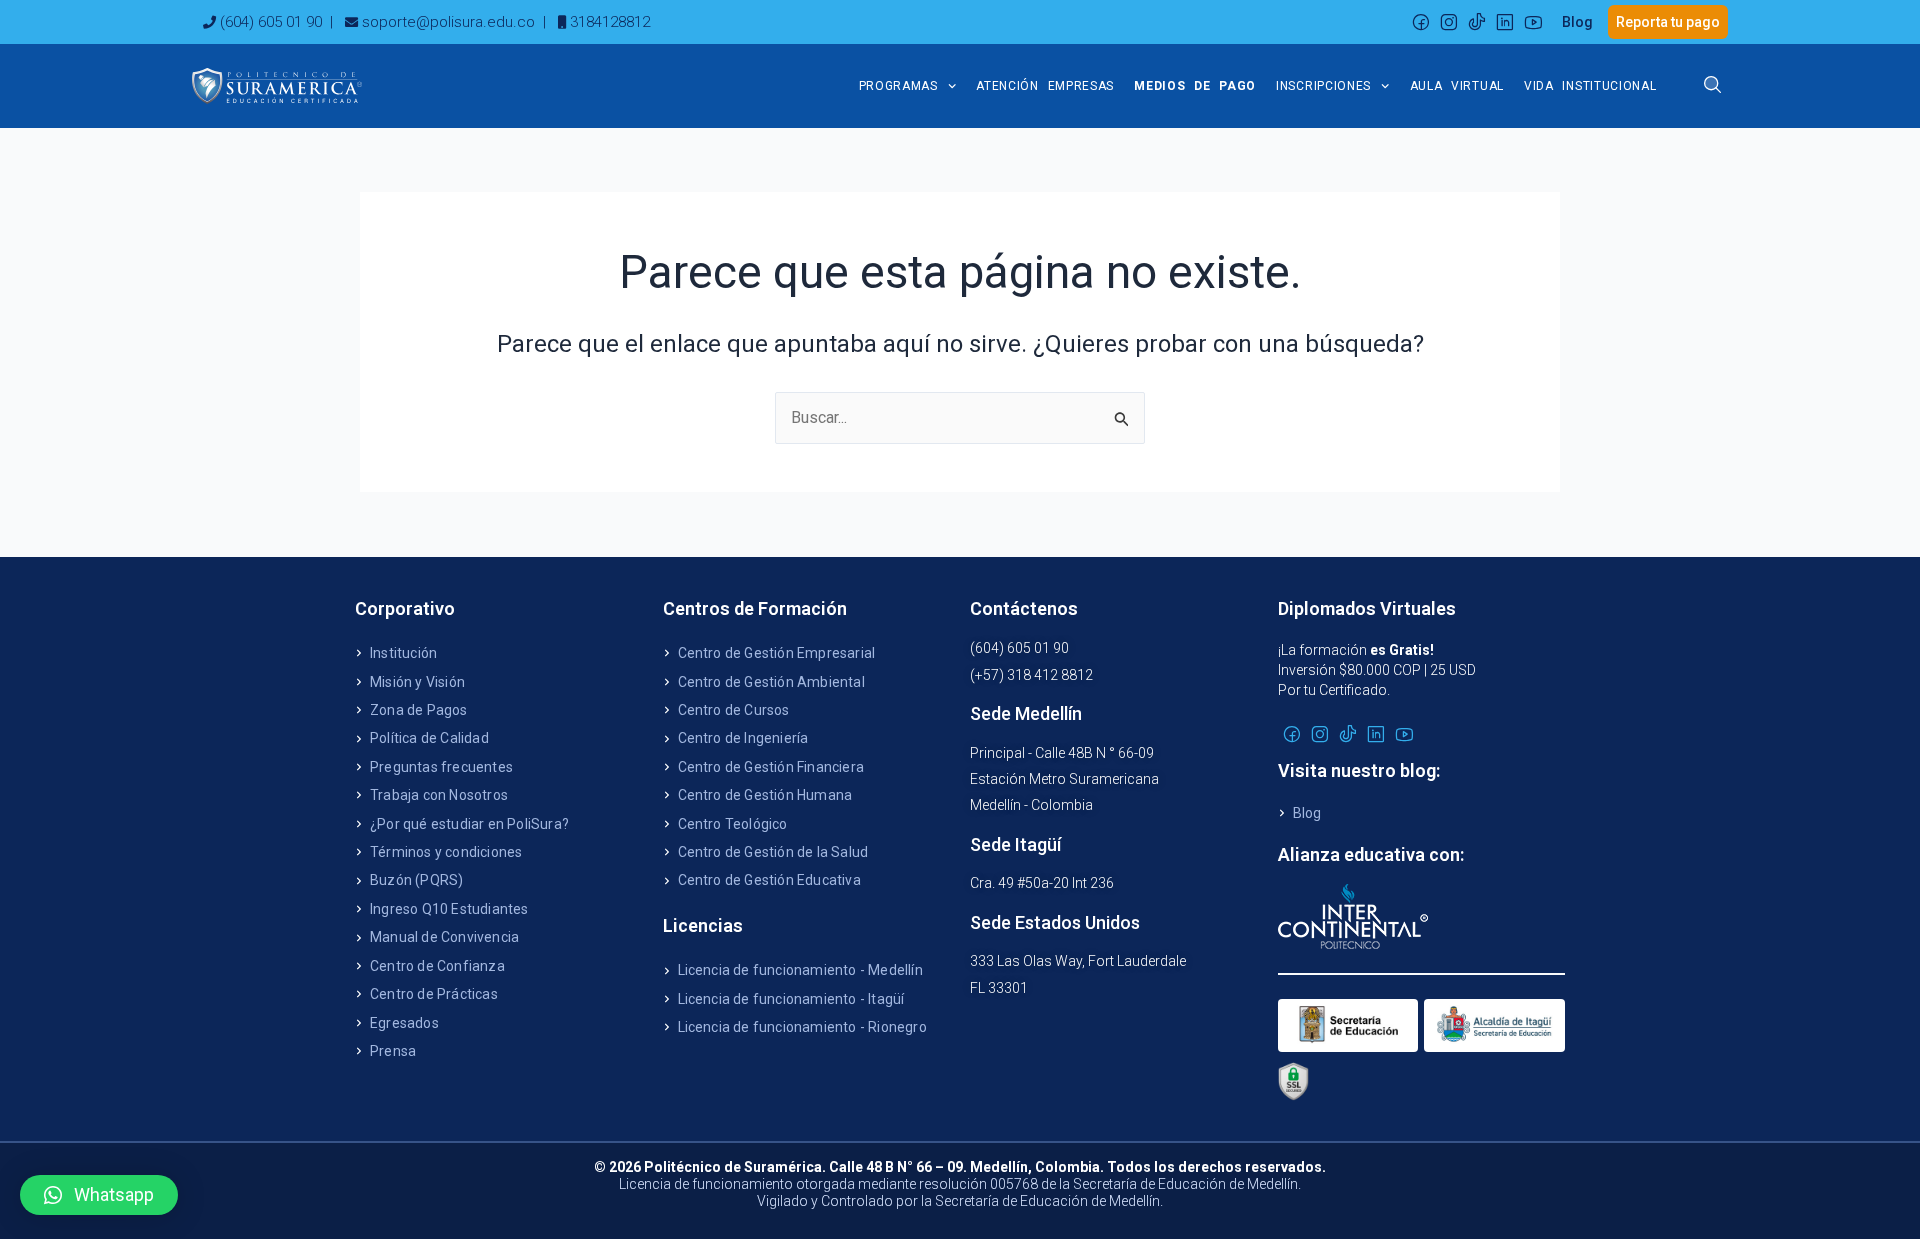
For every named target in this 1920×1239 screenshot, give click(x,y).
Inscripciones (1323, 86)
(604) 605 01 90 (271, 22)
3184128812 (610, 22)
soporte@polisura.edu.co (448, 22)
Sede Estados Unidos (1055, 922)
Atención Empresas (1045, 86)
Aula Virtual (1457, 86)
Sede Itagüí (1015, 844)
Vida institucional (1590, 86)
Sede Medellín (1026, 713)
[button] (99, 1195)
